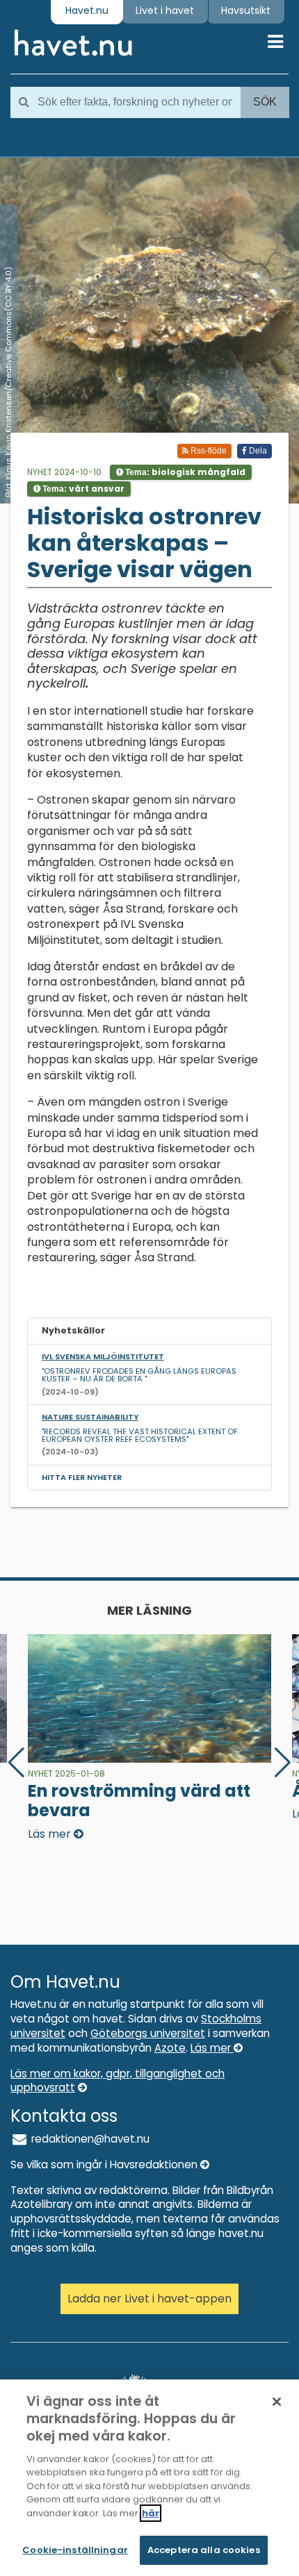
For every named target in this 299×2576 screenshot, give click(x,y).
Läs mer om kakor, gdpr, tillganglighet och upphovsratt (118, 2081)
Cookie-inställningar (75, 2550)
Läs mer (212, 2048)
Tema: (184, 472)
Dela (257, 451)
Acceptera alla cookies (204, 2550)
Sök (265, 102)
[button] (283, 1763)
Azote (170, 2048)
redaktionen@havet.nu (89, 2139)
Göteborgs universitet (148, 2033)
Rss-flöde (208, 451)
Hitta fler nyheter (82, 1477)
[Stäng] (277, 2402)
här (151, 2513)
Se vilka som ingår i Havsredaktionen (105, 2164)
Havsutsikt (246, 10)
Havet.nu (87, 10)
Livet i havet (165, 10)
